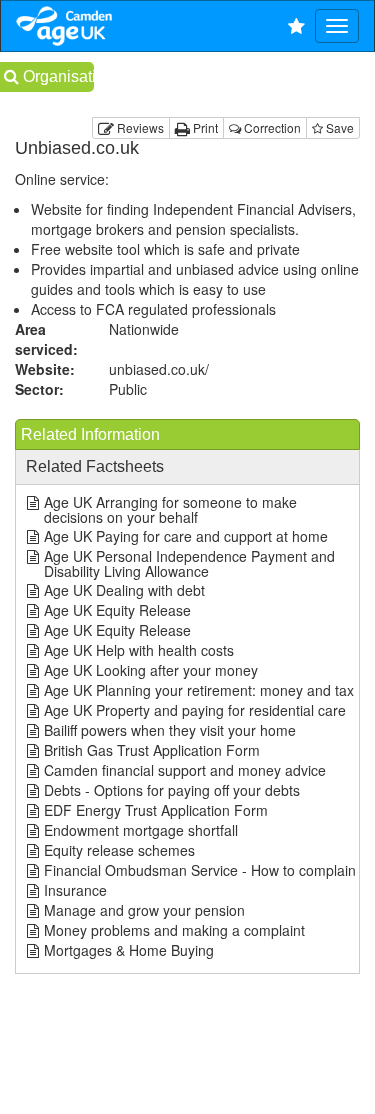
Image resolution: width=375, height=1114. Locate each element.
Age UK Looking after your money (151, 670)
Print (204, 127)
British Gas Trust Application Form (152, 750)
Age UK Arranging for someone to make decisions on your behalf (170, 509)
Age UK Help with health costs (139, 650)
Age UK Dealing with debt (124, 590)
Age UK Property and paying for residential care (195, 710)
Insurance (75, 890)
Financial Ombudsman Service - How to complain (200, 870)
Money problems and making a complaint (174, 930)
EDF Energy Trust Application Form (156, 810)
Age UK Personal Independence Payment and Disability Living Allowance (189, 563)
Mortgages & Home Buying (129, 950)
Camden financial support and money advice (185, 770)
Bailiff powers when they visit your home (170, 730)
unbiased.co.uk (159, 369)
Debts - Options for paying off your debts (172, 790)
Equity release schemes (119, 850)
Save (338, 127)
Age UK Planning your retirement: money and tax (199, 690)
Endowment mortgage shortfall (141, 830)
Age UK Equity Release (117, 610)
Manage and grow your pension (144, 910)
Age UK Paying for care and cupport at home (186, 536)
